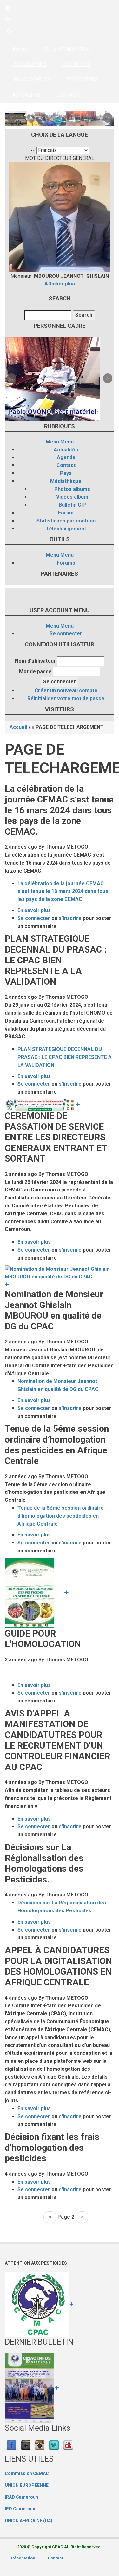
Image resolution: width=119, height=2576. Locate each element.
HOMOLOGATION (32, 79)
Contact (66, 465)
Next (108, 118)
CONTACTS (69, 95)
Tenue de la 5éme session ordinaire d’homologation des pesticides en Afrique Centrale (61, 1516)
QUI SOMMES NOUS (67, 49)
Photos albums (72, 489)
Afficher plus (60, 284)
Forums (66, 563)
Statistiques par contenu (66, 521)
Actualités (66, 450)
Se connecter (66, 633)
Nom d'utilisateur (35, 661)
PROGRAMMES (30, 64)
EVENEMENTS (82, 79)
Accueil (20, 49)
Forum (66, 513)
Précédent (11, 118)
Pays (66, 473)
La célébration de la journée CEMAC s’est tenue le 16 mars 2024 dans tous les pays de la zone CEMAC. (63, 892)
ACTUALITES (27, 95)
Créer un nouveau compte (66, 691)
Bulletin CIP (72, 505)
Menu (52, 442)
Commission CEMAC (27, 2473)
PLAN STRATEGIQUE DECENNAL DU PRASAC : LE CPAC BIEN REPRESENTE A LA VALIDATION (65, 1057)
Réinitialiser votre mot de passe (66, 698)
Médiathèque (66, 481)
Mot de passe (35, 671)
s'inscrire (70, 918)
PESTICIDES (76, 64)
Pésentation (23, 2558)
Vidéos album (72, 497)
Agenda (66, 457)
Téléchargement (66, 529)
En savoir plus (34, 910)
